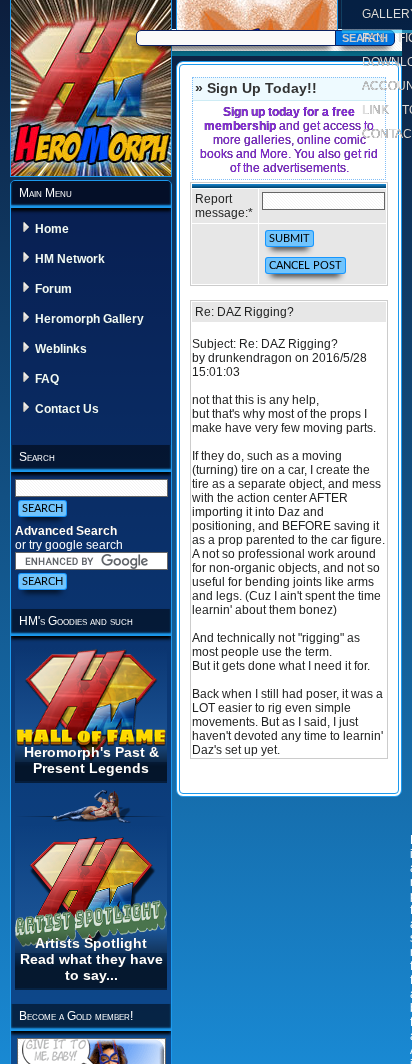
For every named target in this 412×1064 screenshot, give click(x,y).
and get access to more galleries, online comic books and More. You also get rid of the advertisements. (289, 140)
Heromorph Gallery (89, 319)
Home (52, 229)
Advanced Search (66, 531)
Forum (53, 289)
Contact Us (67, 409)
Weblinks (61, 349)
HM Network (70, 259)
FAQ (47, 379)
